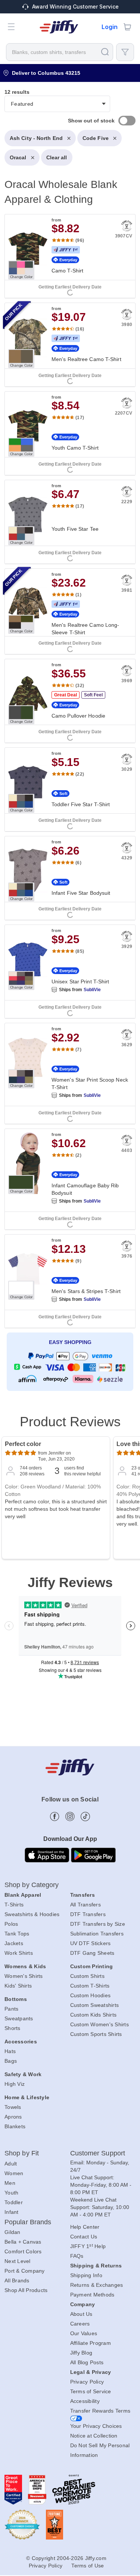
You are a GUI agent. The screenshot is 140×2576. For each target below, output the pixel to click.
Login (110, 27)
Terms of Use (88, 2566)
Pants (11, 2009)
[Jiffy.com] (59, 27)
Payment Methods (92, 2295)
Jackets (14, 1943)
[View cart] (127, 27)
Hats (10, 2051)
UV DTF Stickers (91, 1943)
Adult (11, 2164)
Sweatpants (19, 2018)
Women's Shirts (24, 1976)
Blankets (15, 2126)
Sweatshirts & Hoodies (32, 1914)
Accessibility (85, 2401)
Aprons (13, 2117)
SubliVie (92, 990)
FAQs (77, 2256)
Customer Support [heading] (98, 2153)
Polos (11, 1924)
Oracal (18, 157)
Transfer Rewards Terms (100, 2411)
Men (10, 2183)
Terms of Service (91, 2391)
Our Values (84, 2333)
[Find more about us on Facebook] (55, 1817)
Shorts (13, 2028)
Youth (11, 2193)
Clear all (57, 157)
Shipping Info (86, 2275)
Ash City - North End (36, 138)
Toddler (14, 2202)
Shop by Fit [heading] (22, 2153)
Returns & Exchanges (97, 2285)
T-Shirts (14, 1905)
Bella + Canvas (23, 2242)
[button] (11, 27)
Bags (11, 2061)
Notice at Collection (94, 2436)
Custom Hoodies (91, 1995)
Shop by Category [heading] (32, 1885)
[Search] (105, 52)
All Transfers (85, 1905)
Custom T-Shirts (90, 1986)
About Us (81, 2314)
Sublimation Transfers (97, 1934)
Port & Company (25, 2271)
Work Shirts (19, 1953)
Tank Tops (17, 1934)
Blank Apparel (23, 1895)
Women (14, 2173)
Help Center (85, 2227)
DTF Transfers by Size (98, 1924)
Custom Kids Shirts (94, 2015)
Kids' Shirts (18, 1986)
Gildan (13, 2232)
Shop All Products (26, 2290)
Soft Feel (93, 695)
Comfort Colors (23, 2251)
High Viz (15, 2084)
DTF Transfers (88, 1914)
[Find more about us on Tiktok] (85, 1817)
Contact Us (84, 2237)
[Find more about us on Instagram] (70, 1817)
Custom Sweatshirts (95, 2005)
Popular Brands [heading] (28, 2222)
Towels (13, 2107)
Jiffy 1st (66, 250)
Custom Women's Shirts (99, 2024)
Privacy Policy (87, 2382)
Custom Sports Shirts (96, 2034)
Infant (12, 2212)
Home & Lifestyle (27, 2097)
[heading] (70, 743)
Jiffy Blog (81, 2353)
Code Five (96, 138)
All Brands (17, 2280)
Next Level (18, 2261)
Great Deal (66, 695)
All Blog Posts (87, 2362)
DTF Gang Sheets (92, 1953)
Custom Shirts (87, 1976)
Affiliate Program (91, 2343)
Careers (80, 2324)
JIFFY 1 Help (88, 2246)
